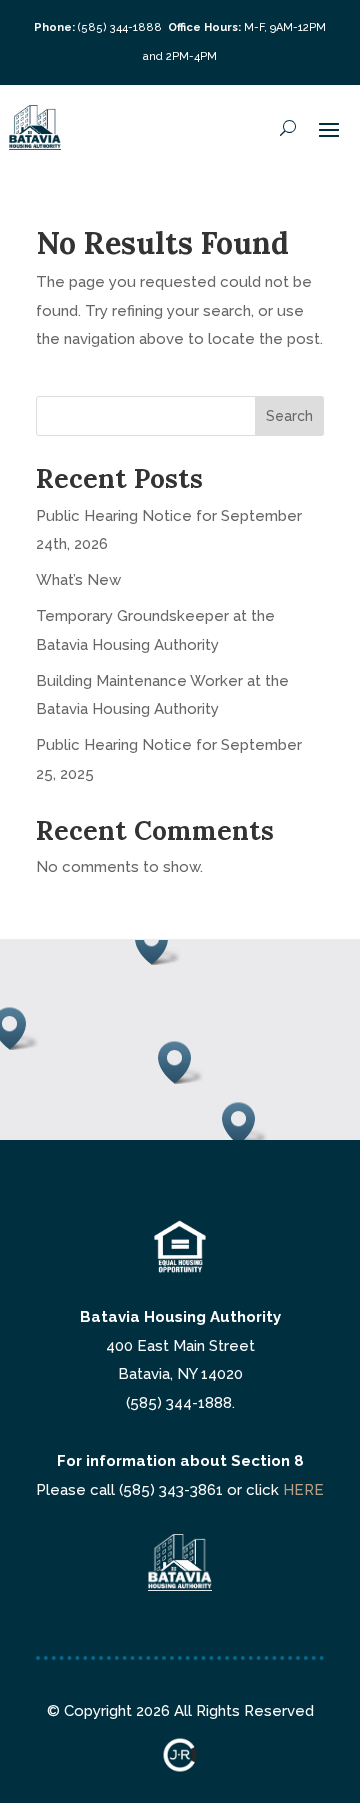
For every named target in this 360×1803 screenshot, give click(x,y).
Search (289, 416)
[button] (181, 1062)
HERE (303, 1490)
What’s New (78, 580)
